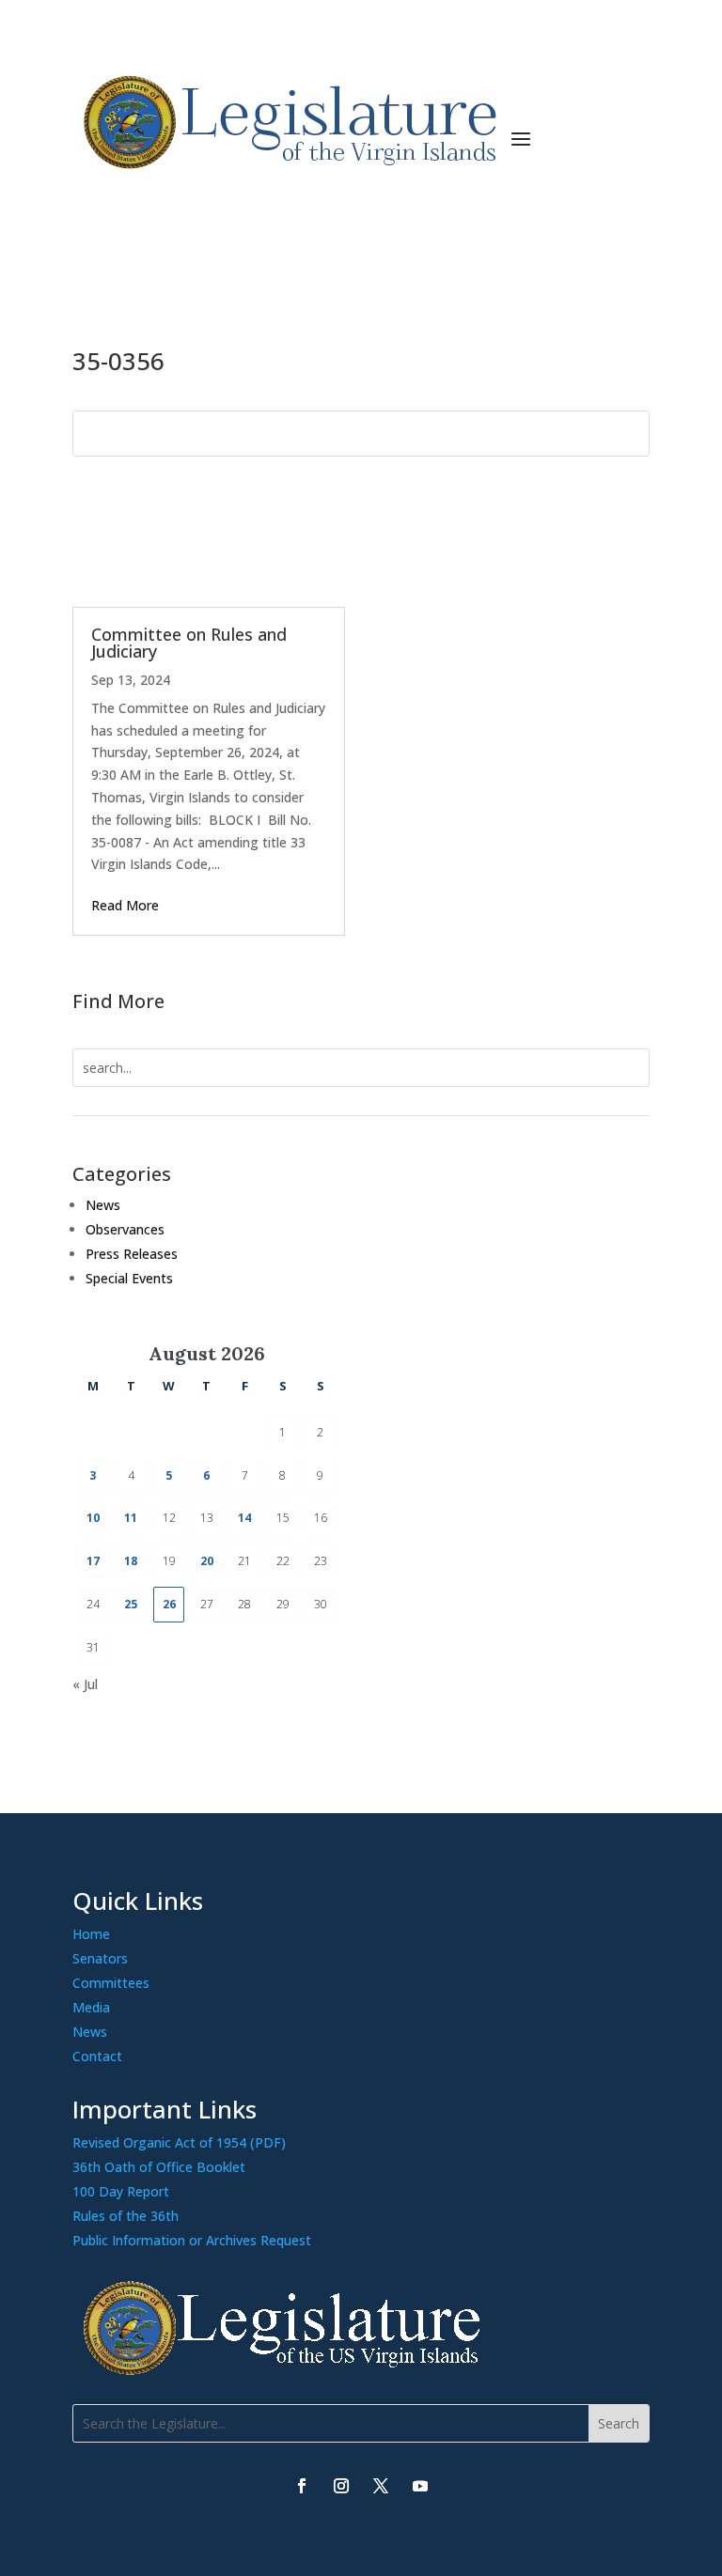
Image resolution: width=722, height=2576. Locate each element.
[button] (521, 137)
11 (131, 1518)
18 (131, 1561)
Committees (111, 1983)
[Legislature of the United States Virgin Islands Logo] (286, 2371)
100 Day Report (121, 2191)
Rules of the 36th (126, 2216)
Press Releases (132, 1254)
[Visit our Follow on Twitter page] (381, 2486)
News (103, 1205)
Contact (97, 2056)
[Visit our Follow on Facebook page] (302, 2486)
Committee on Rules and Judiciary (189, 643)
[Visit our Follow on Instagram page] (341, 2486)
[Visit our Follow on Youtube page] (420, 2486)
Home (91, 1934)
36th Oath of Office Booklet (159, 2167)
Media (91, 2007)
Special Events (129, 1278)
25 (131, 1604)
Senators (100, 1958)
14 (244, 1518)
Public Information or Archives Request (192, 2240)
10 (93, 1518)
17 (93, 1561)
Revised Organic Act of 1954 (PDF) (179, 2142)
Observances (125, 1229)
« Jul (85, 1684)
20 (207, 1561)
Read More (125, 905)
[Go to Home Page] (286, 123)
